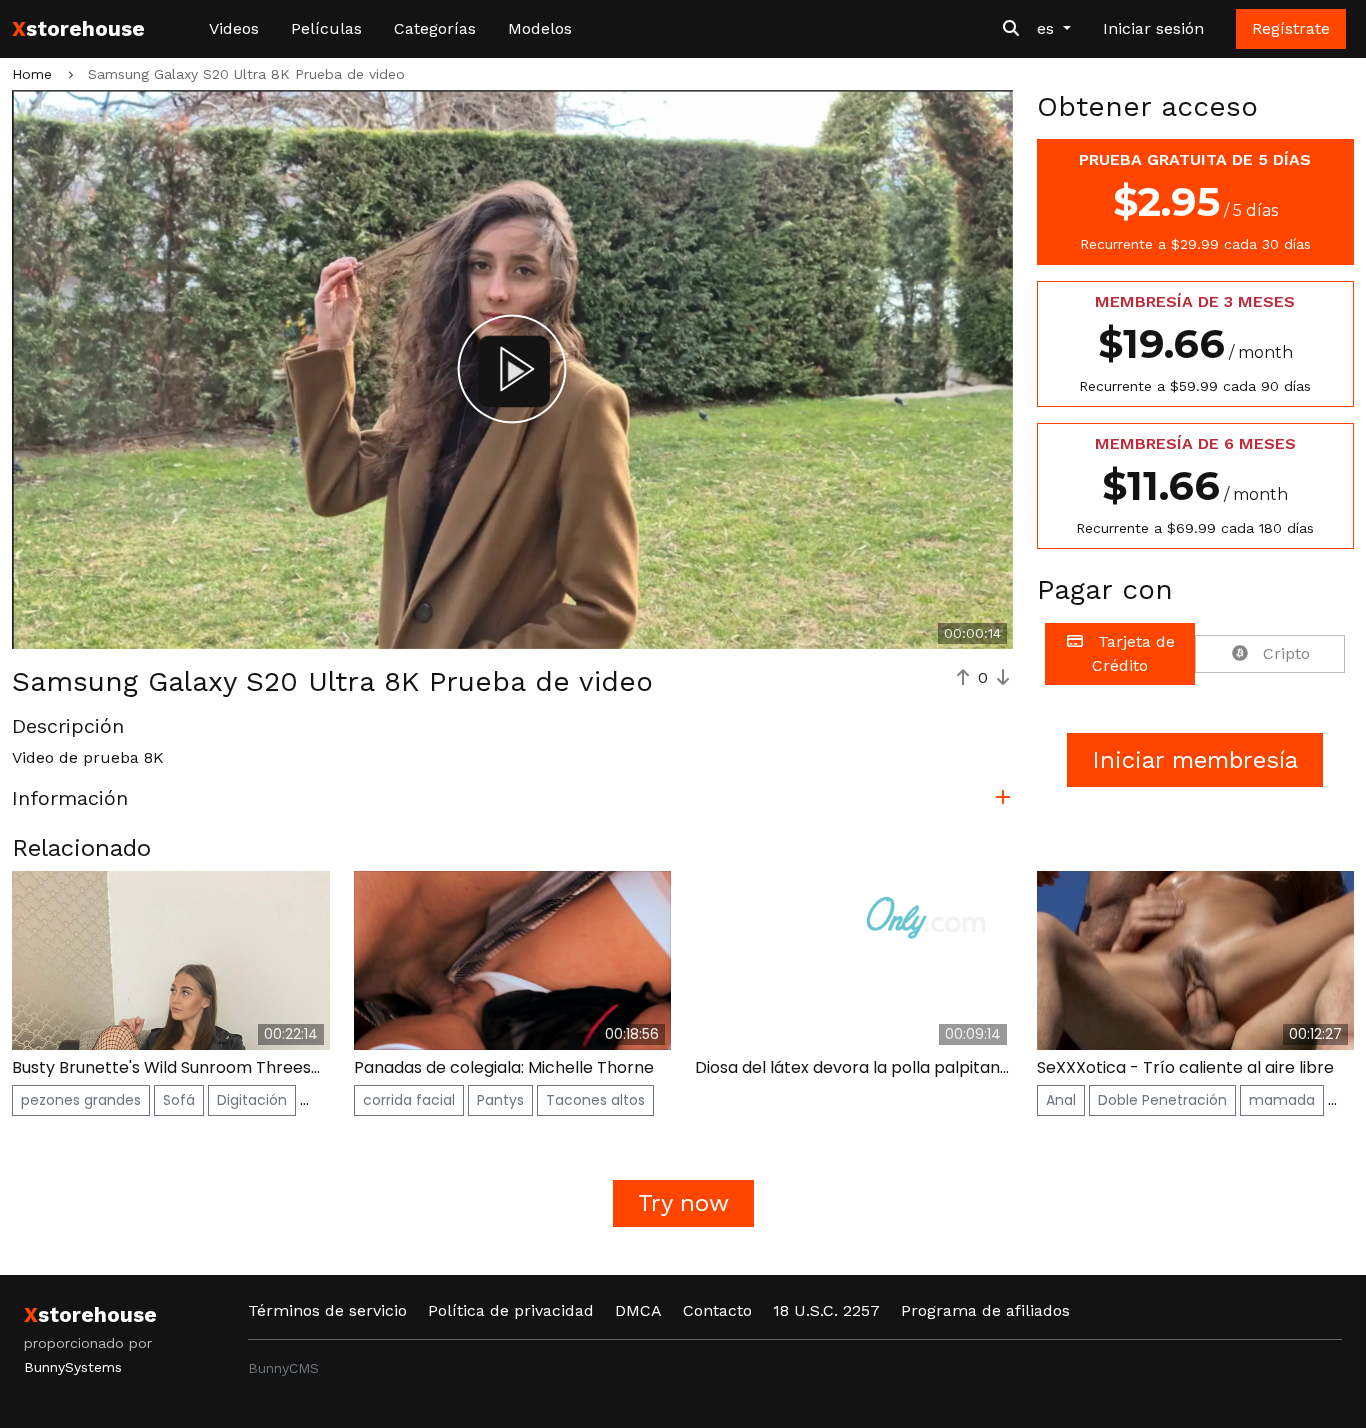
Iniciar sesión (1153, 28)
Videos (234, 28)
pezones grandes (81, 1100)
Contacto (717, 1310)
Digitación (252, 1100)
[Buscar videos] (1011, 29)
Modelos (540, 28)
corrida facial (409, 1100)
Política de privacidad (511, 1310)
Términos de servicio (327, 1310)
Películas (326, 28)
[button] (512, 802)
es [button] (1048, 28)
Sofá (179, 1100)
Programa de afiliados (985, 1310)
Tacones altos (595, 1100)
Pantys (500, 1100)
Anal (1061, 1100)
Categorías (435, 28)
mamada (1282, 1100)
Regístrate (1291, 28)
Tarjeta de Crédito (1133, 653)
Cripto (1284, 653)
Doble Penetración (1162, 1100)
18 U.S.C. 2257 (826, 1310)
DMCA (638, 1310)
